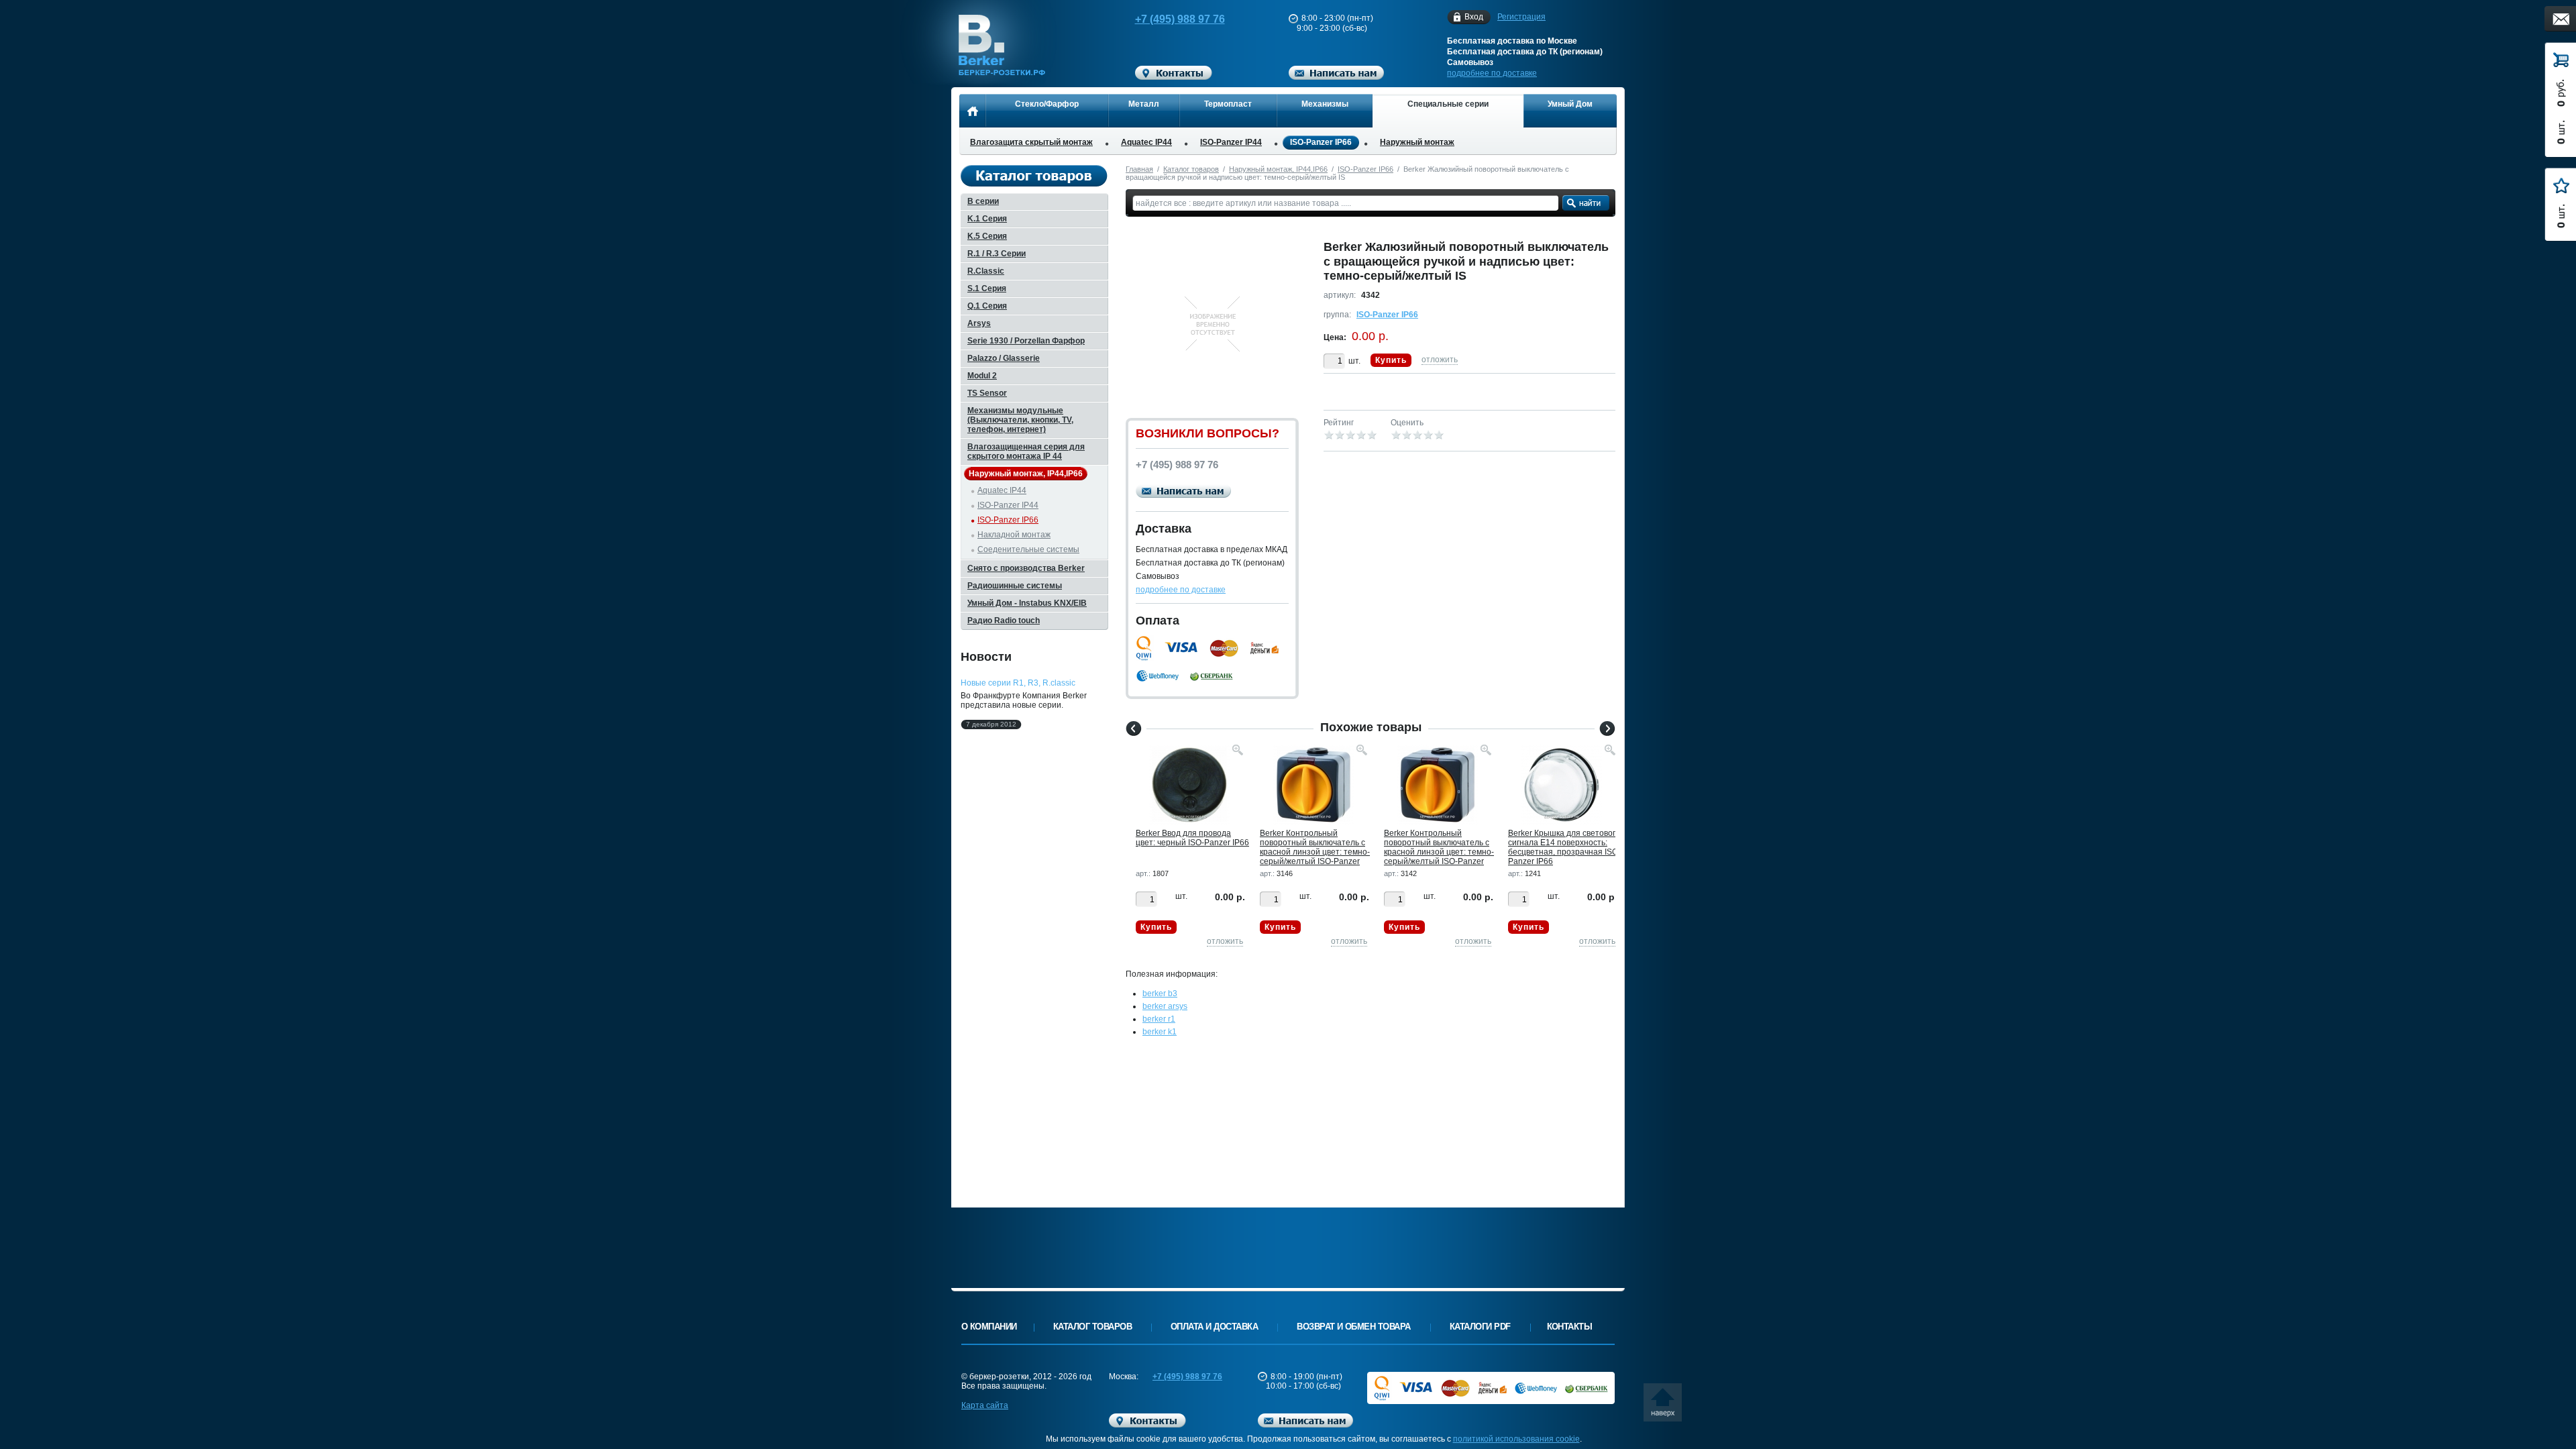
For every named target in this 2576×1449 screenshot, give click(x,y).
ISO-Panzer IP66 (1321, 142)
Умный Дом (1570, 104)
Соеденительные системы (1028, 549)
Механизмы (1325, 104)
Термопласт (1228, 104)
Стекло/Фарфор (1047, 104)
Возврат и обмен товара (1354, 1327)
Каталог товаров (1191, 169)
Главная (1139, 169)
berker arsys (1165, 1006)
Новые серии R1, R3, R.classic (1018, 683)
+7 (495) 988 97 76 (1180, 19)
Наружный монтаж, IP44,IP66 (1278, 169)
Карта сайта (985, 1405)
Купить (1391, 360)
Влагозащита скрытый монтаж (1031, 142)
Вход (1474, 17)
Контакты (1570, 1327)
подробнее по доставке (1492, 73)
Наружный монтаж (1417, 142)
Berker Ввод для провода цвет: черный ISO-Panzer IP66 (1192, 838)
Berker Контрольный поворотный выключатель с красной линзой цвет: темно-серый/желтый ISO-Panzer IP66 (1315, 852)
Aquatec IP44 (1146, 142)
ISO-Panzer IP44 (1231, 142)
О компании (989, 1327)
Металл (1144, 104)
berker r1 (1159, 1019)
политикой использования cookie (1516, 1439)
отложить (1440, 360)
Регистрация (1521, 17)
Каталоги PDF (1480, 1327)
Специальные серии (1448, 104)
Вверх (1667, 1407)
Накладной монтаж (1014, 535)
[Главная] (972, 111)
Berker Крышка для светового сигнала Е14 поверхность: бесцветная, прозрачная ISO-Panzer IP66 (1564, 847)
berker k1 (1160, 1032)
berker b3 (1160, 994)
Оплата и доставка (1214, 1327)
